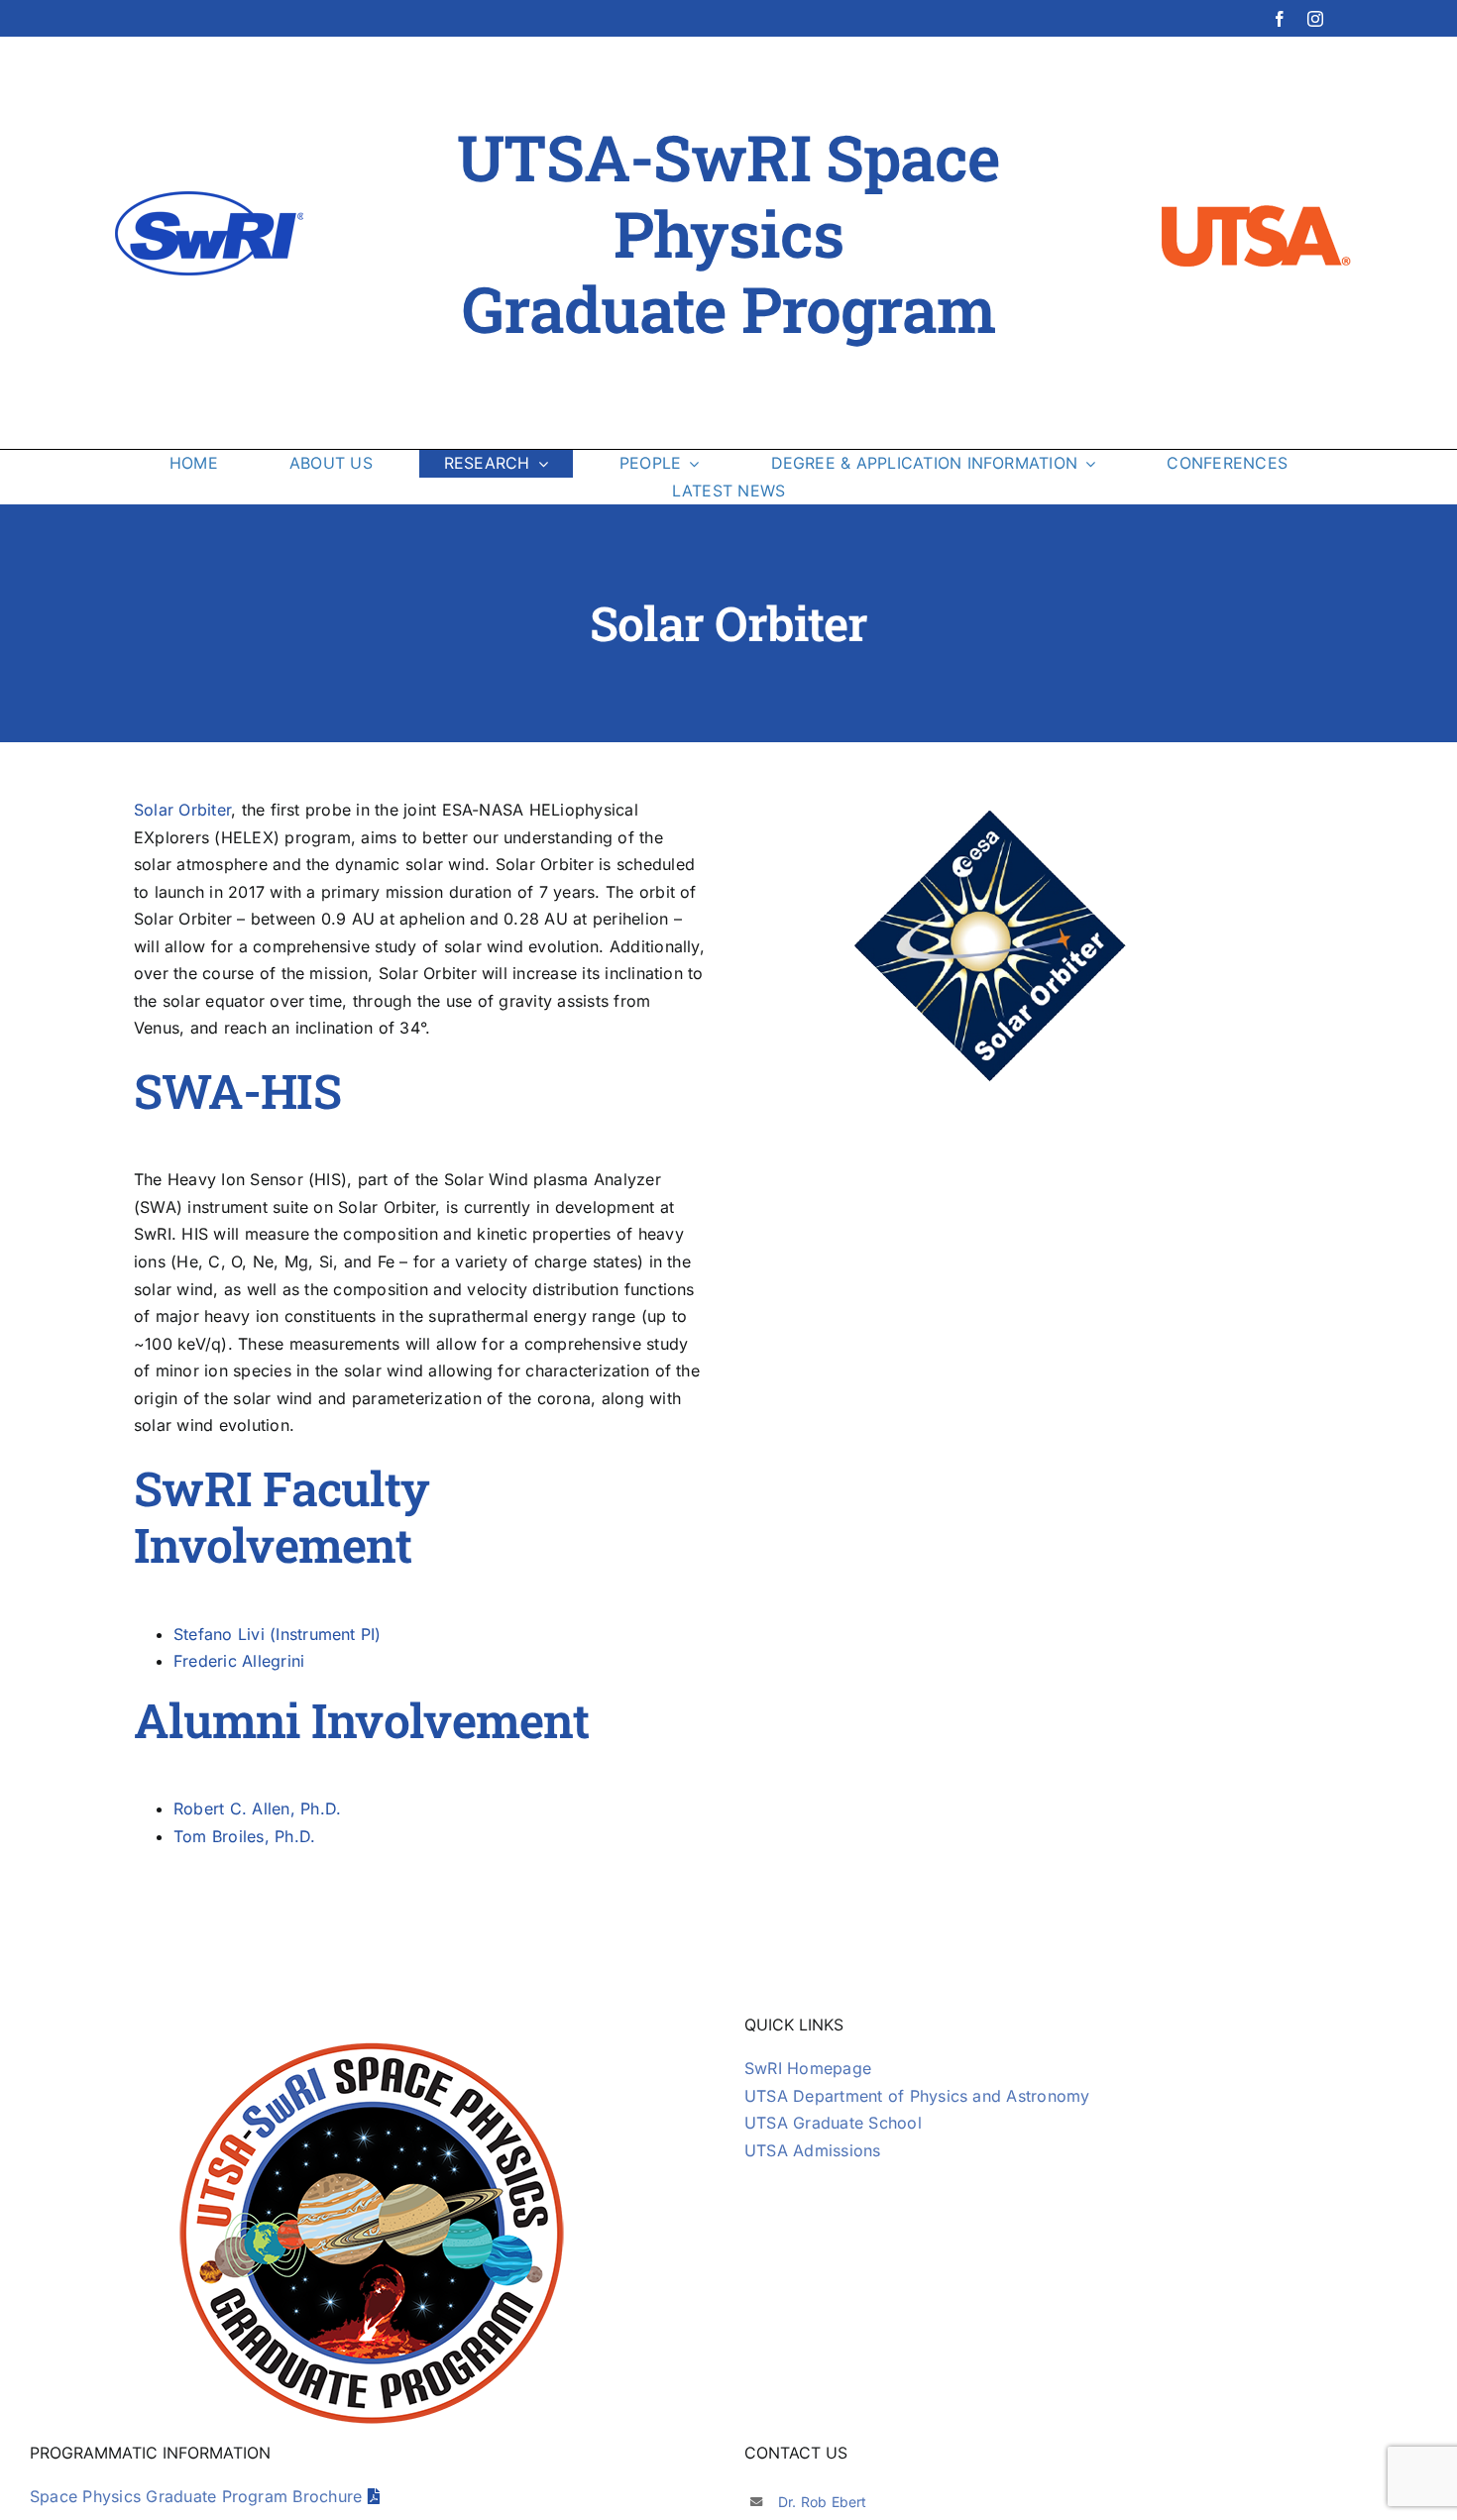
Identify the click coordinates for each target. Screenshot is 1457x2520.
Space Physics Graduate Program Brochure (199, 2496)
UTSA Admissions (813, 2150)
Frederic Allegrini (239, 1661)
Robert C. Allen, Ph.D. (257, 1808)
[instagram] (1315, 19)
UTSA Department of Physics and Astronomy (917, 2096)
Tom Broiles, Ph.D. (244, 1836)
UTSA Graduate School (833, 2123)
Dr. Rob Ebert (823, 2502)
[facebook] (1280, 19)
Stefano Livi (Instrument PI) (278, 1634)
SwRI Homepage (808, 2068)
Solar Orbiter (182, 810)
